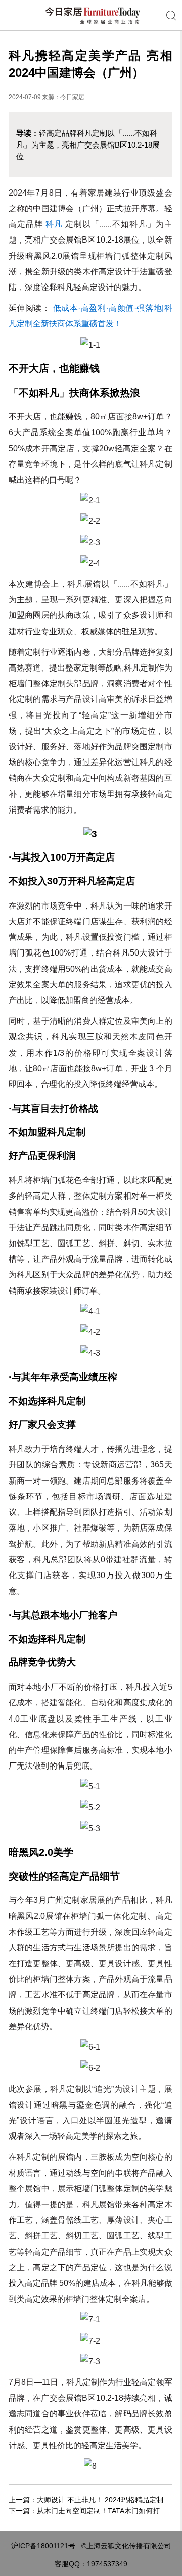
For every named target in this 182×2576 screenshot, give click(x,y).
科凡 (54, 224)
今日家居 (72, 97)
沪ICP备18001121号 (43, 2546)
